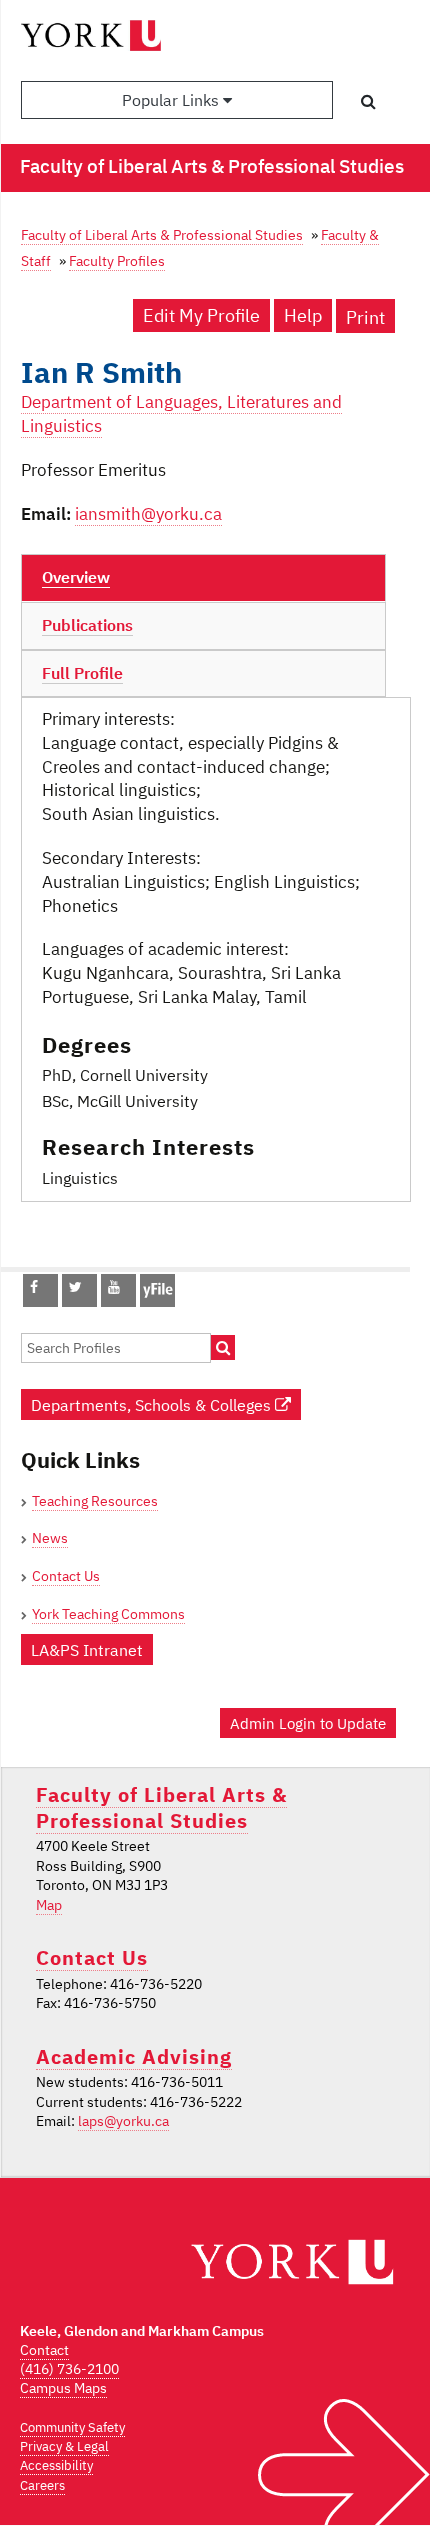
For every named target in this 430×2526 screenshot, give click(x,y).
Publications (87, 625)
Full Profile (82, 673)
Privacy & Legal (64, 2446)
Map (49, 1905)
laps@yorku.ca (123, 2121)
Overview (76, 577)
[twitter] (75, 1287)
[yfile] (157, 1300)
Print (365, 317)
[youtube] (114, 1287)
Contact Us (66, 1576)
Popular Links (172, 100)
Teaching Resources (95, 1501)
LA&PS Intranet (87, 1649)
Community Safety (72, 2427)
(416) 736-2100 (69, 2369)
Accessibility (56, 2465)
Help (303, 315)
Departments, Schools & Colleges (153, 1404)
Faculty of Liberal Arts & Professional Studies (162, 234)
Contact (44, 2350)
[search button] (368, 101)
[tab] (203, 578)
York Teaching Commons (108, 1614)
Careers (42, 2485)
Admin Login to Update (308, 1723)
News (50, 1538)
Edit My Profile (201, 315)
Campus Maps (63, 2388)
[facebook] (34, 1287)
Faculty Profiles (117, 260)
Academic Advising (134, 2056)
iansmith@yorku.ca (148, 514)
